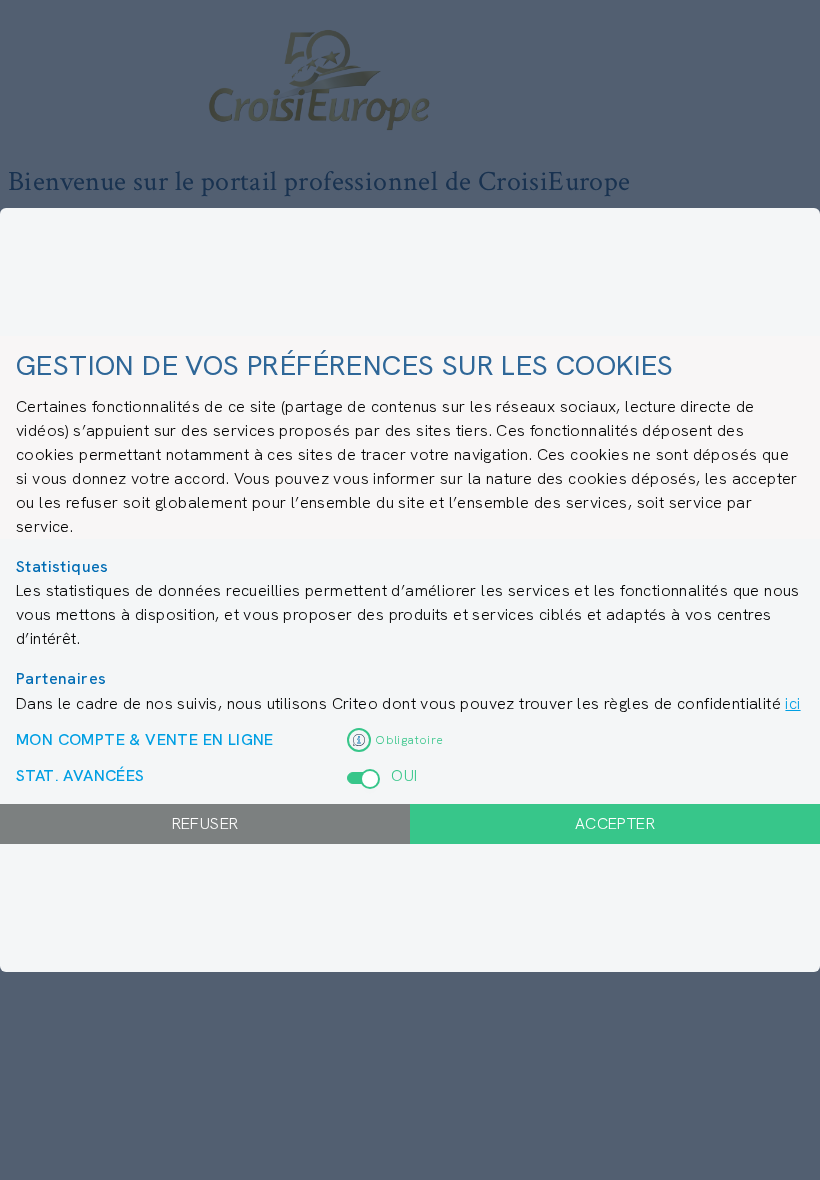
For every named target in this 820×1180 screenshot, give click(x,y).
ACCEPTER (615, 823)
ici (792, 703)
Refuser (205, 823)
